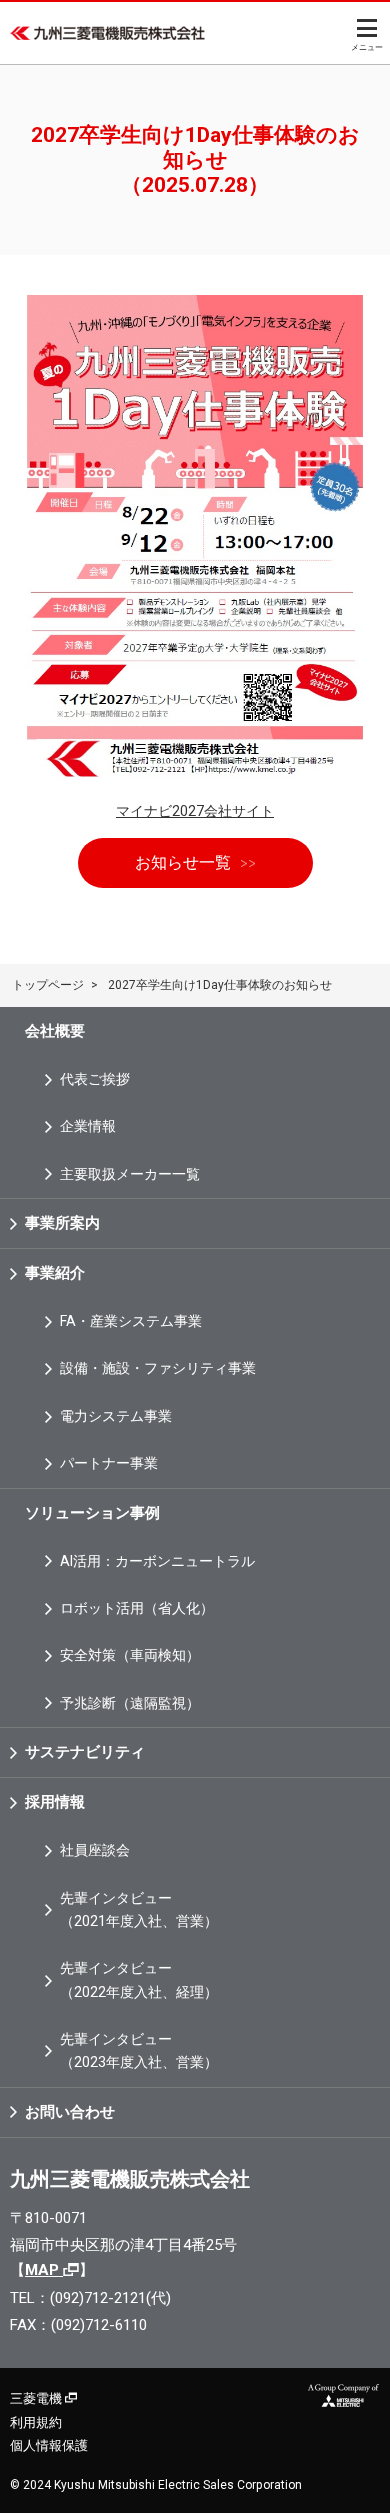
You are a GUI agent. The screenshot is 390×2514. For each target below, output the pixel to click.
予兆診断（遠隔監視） (130, 1703)
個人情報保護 (49, 2445)
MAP (44, 2270)
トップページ (48, 985)
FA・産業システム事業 (131, 1321)
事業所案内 (62, 1223)
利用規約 (36, 2422)
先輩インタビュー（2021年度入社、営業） (139, 1909)
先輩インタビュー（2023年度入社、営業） (139, 2050)
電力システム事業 (116, 1416)
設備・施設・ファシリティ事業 (158, 1368)
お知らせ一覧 (183, 862)
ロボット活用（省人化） (137, 1608)
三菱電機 (37, 2398)
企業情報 (88, 1126)
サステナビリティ (85, 1752)
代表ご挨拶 (95, 1079)
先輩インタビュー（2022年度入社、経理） (139, 1979)
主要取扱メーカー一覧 (130, 1174)
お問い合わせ (70, 2112)
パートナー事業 (109, 1463)
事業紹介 (55, 1273)
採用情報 (55, 1802)
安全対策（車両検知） (130, 1655)
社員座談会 (95, 1850)
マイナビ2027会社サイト (195, 811)
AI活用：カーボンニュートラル (157, 1561)
